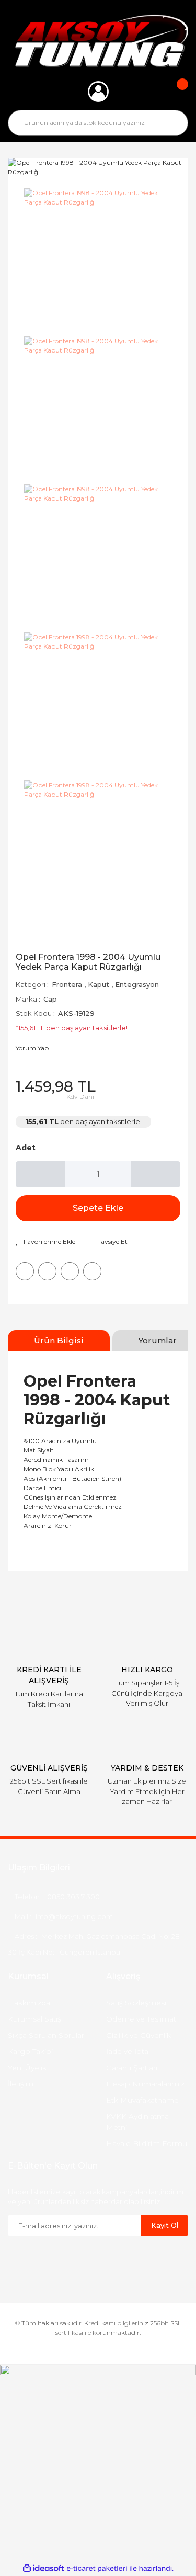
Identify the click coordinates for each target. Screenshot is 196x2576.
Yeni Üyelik (27, 2068)
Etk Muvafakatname (142, 2100)
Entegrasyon (137, 984)
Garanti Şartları (132, 2068)
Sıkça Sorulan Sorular (46, 2035)
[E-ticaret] (97, 2568)
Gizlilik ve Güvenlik (139, 2035)
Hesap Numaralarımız (145, 2084)
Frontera (67, 984)
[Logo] (98, 41)
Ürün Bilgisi (59, 1340)
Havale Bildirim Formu (147, 2143)
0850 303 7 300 (73, 1897)
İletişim (21, 2084)
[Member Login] (98, 92)
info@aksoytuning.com (74, 1916)
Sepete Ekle (98, 1208)
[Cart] (175, 92)
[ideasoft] (43, 2568)
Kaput (99, 984)
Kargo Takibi (30, 2051)
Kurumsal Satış (34, 2019)
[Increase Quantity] (156, 1174)
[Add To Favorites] (45, 1242)
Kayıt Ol (165, 2225)
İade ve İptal (128, 2051)
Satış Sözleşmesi (136, 2003)
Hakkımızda (29, 2003)
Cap (50, 999)
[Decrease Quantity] (41, 1174)
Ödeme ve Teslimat (141, 2019)
